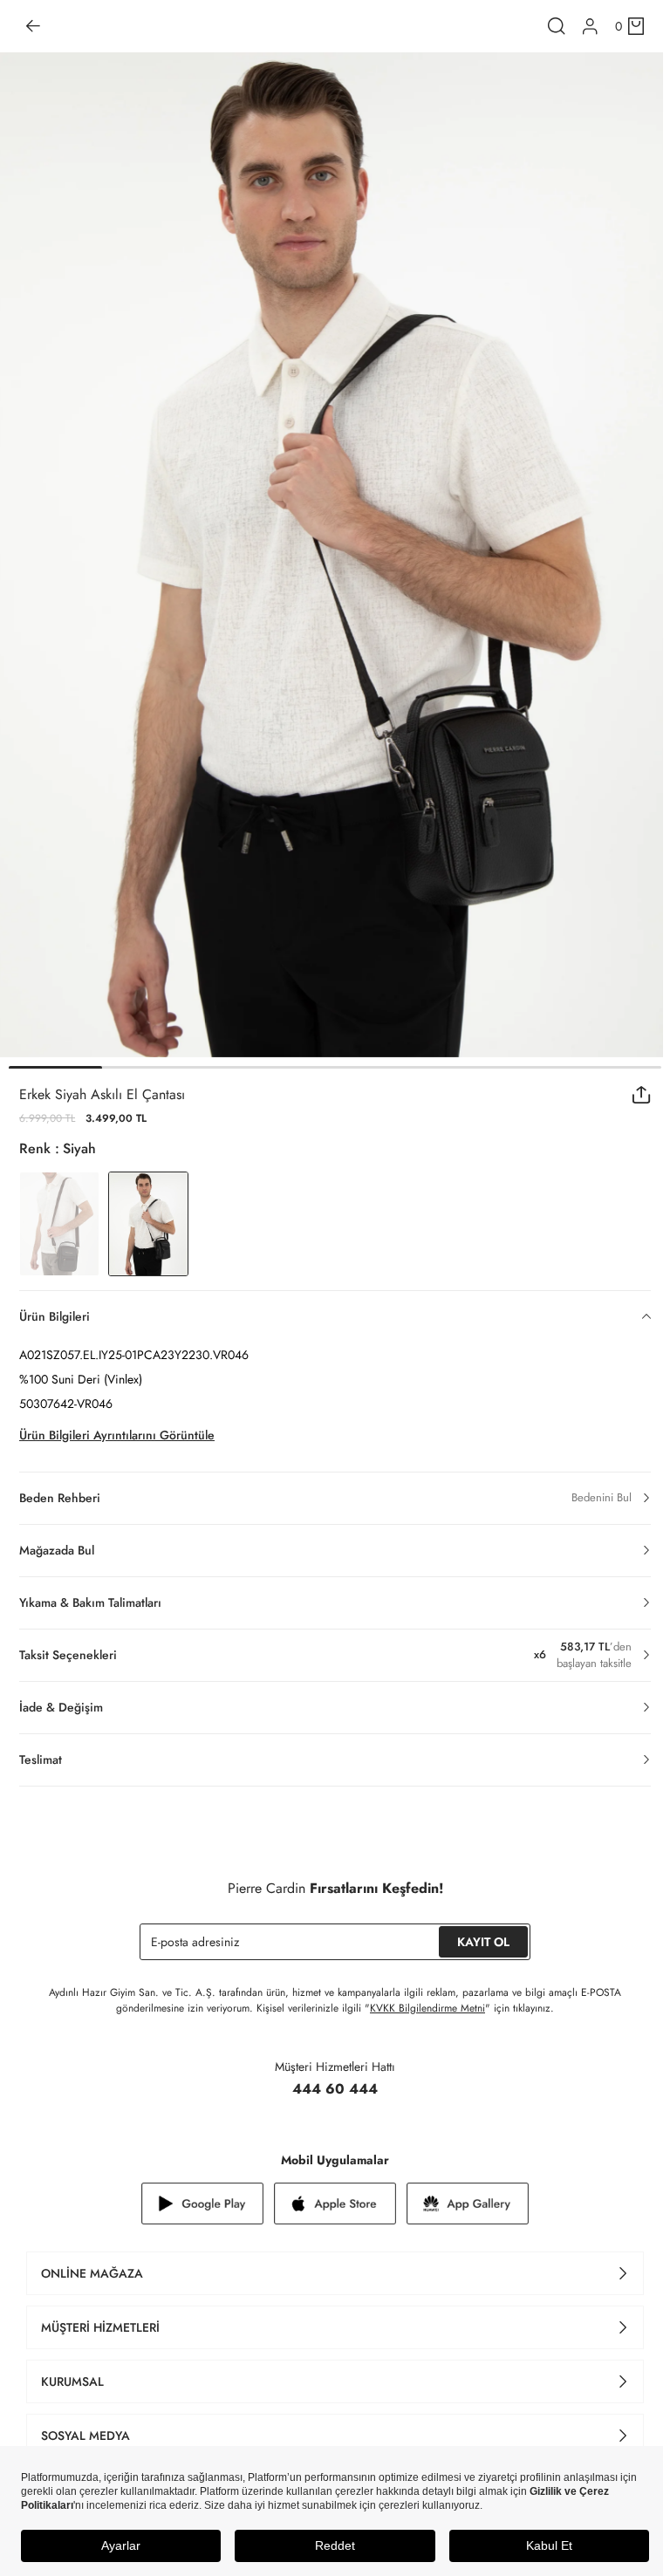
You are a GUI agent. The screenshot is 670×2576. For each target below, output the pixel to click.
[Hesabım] (590, 27)
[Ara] (557, 26)
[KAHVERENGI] (59, 1224)
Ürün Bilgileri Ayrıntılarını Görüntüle (117, 1435)
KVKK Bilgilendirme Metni (427, 2008)
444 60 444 (335, 2089)
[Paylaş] (642, 1095)
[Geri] (33, 26)
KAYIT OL (483, 1942)
